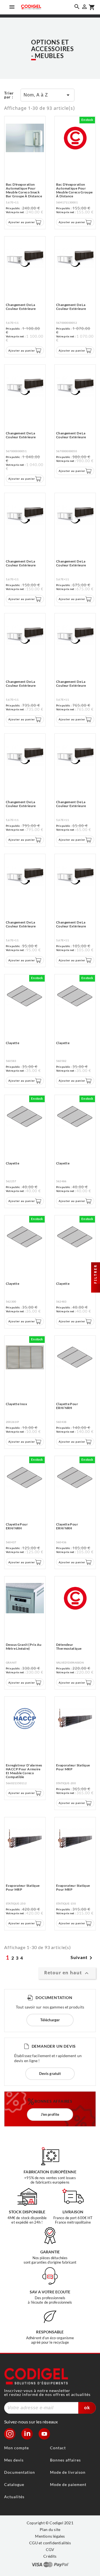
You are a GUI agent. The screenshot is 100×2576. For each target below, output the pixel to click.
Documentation (20, 2472)
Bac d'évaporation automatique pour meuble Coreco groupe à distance (74, 190)
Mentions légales (50, 2536)
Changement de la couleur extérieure (21, 307)
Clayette (12, 1043)
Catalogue (14, 2484)
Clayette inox (16, 1404)
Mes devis (14, 2460)
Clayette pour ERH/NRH (67, 1406)
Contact (58, 2448)
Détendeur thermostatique (69, 1647)
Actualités (14, 2497)
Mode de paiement (68, 2484)
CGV (50, 2549)
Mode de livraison (68, 2472)
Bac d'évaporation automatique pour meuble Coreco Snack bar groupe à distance (24, 190)
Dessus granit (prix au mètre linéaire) (24, 1647)
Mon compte (17, 2448)
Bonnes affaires (65, 2460)
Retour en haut (67, 1973)
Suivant (82, 1958)
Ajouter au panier (22, 222)
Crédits (50, 2556)
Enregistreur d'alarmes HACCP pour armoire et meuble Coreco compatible (24, 1771)
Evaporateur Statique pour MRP (73, 1767)
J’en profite (50, 2114)
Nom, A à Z (47, 95)
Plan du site (50, 2529)
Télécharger (50, 2020)
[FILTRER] (96, 1288)
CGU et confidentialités (50, 2543)
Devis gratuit (50, 2074)
